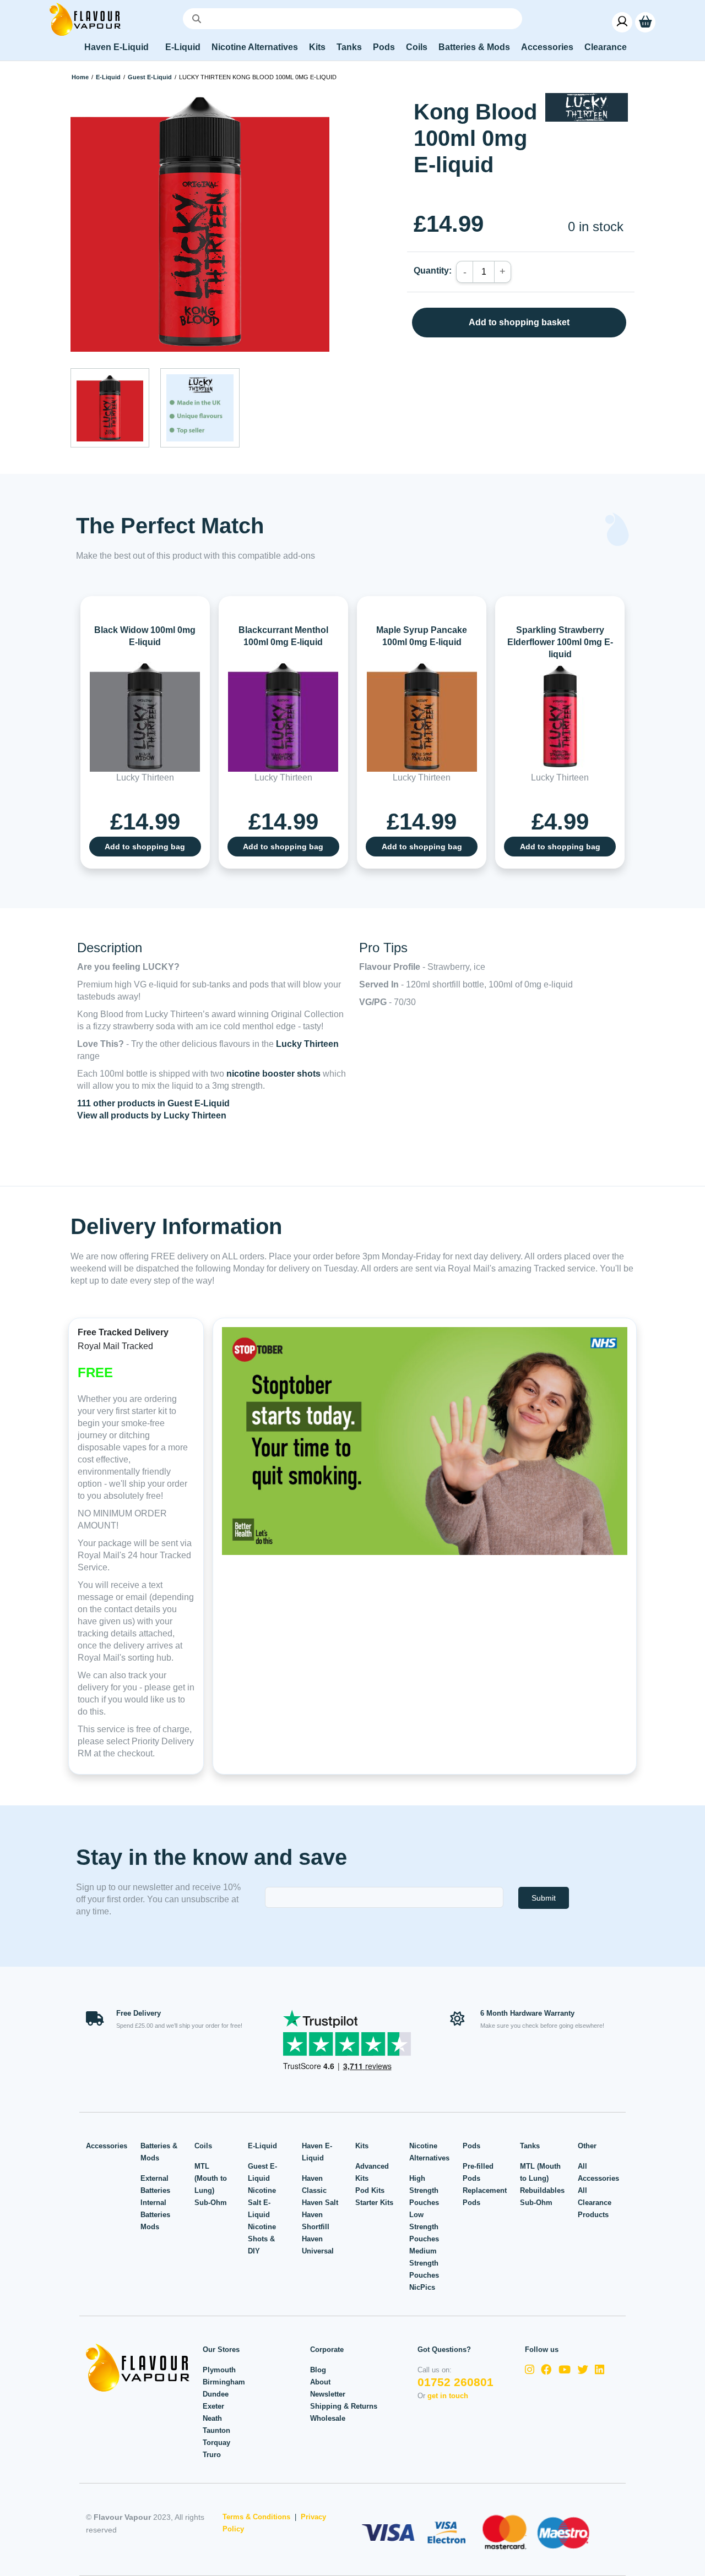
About (320, 2382)
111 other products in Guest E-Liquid (153, 1103)
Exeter (213, 2406)
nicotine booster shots (273, 1074)
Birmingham (224, 2382)
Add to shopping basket (519, 322)
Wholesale (328, 2418)
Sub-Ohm (211, 2203)
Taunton (216, 2430)
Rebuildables (542, 2190)
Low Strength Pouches (424, 2227)
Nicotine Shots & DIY (262, 2239)
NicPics (422, 2287)
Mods (150, 2227)
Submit (544, 1898)
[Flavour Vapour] (85, 18)
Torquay (216, 2443)
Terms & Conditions (256, 2517)
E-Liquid (108, 77)
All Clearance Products (595, 2203)
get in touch (448, 2396)
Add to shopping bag (145, 847)
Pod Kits (370, 2190)
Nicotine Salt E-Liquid (262, 2203)
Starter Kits (374, 2203)
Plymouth (219, 2370)
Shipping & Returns (344, 2406)
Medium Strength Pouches (424, 2263)
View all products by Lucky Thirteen (152, 1115)
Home (80, 77)
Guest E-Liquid (150, 77)
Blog (318, 2370)
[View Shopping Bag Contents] (645, 22)
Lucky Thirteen (307, 1044)
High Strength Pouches (424, 2190)
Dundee (216, 2394)
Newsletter (328, 2394)
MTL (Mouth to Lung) (211, 2178)
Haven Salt (320, 2203)
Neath (212, 2418)
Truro (212, 2455)
